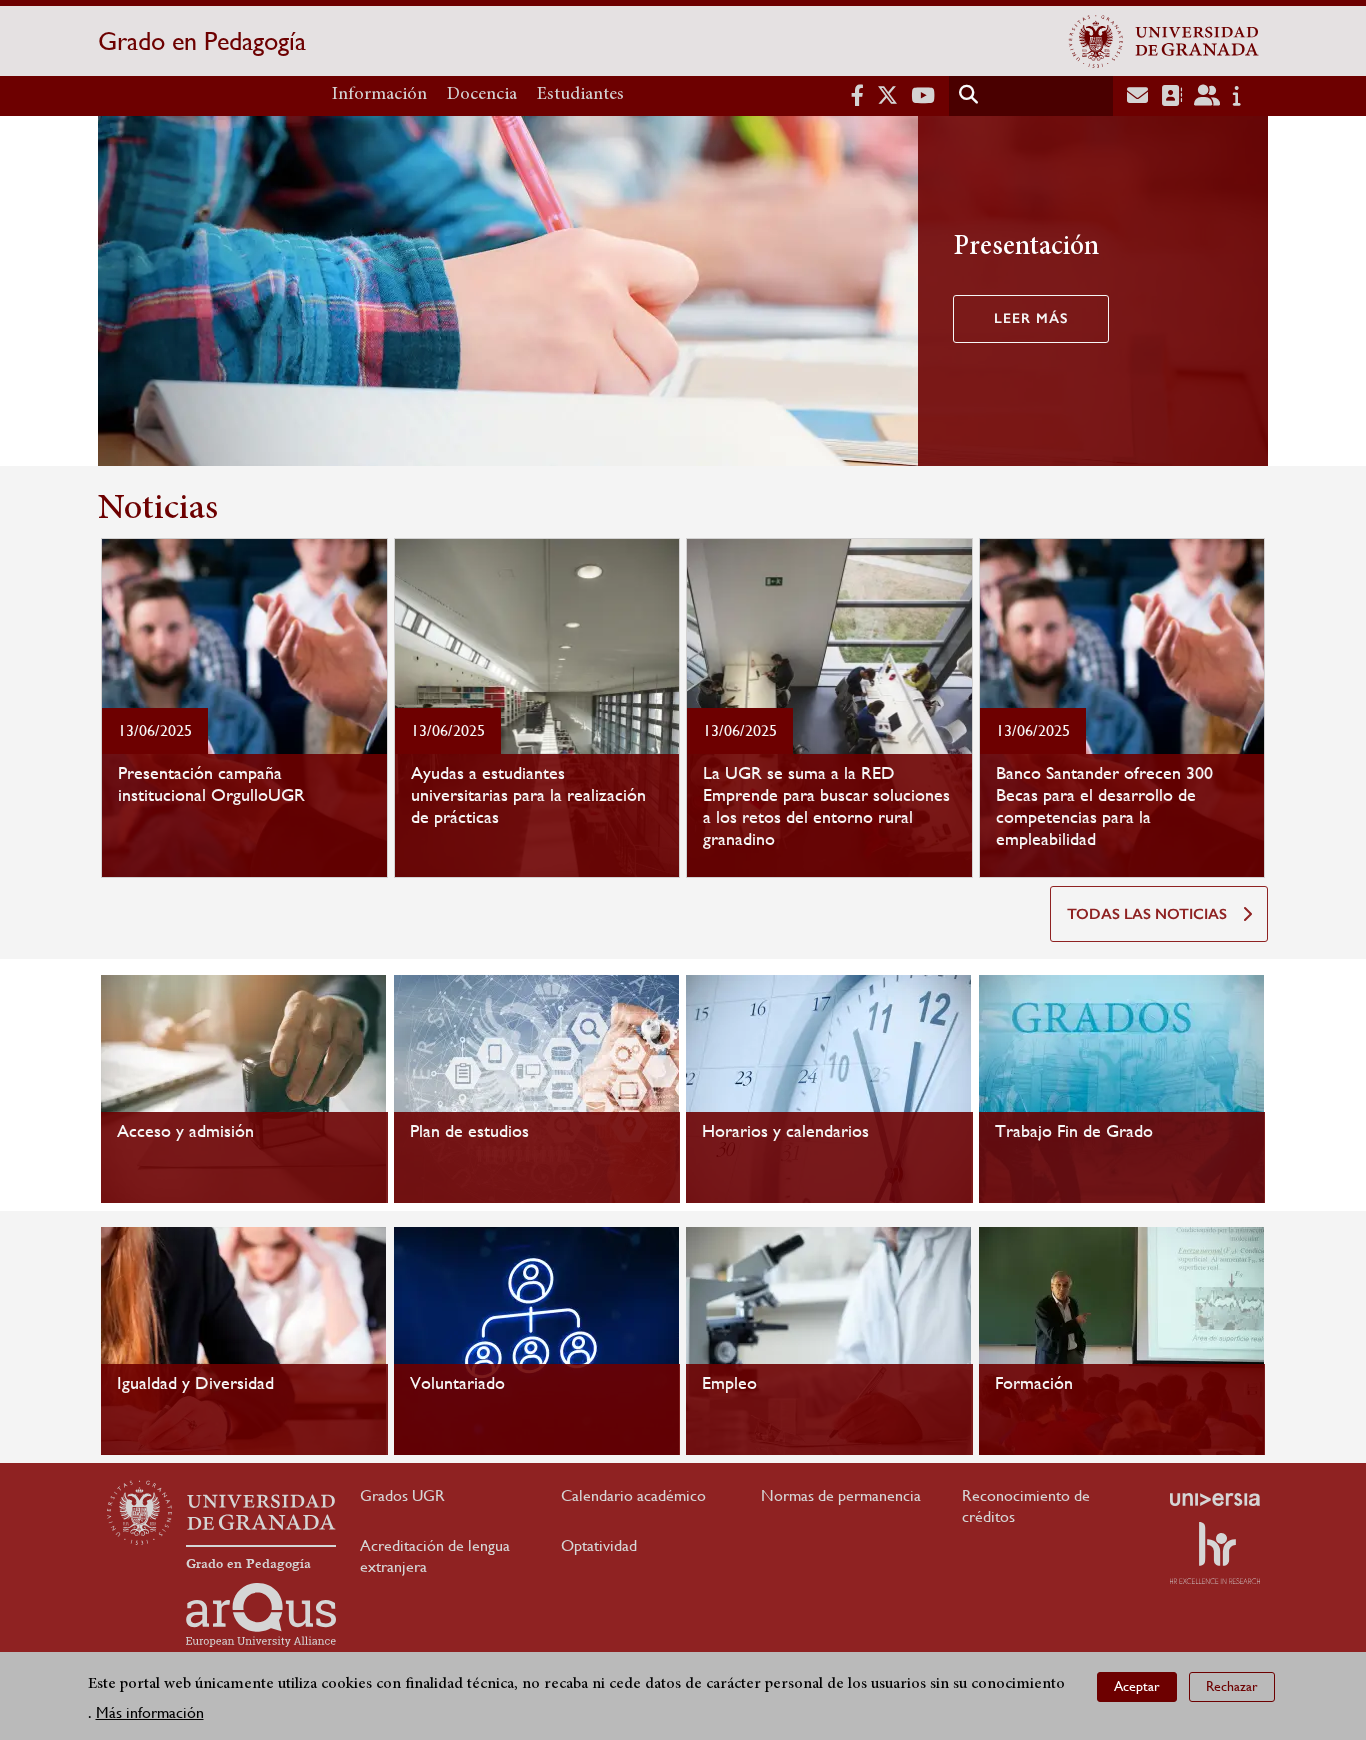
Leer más (1031, 318)
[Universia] (1215, 1499)
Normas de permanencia (841, 1495)
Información (379, 95)
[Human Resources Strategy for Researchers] (1215, 1553)
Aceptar (1137, 1686)
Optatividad (599, 1545)
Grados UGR (402, 1495)
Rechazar (1232, 1686)
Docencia (482, 95)
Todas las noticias (1147, 914)
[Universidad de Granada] (1164, 41)
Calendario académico (633, 1495)
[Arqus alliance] (261, 1615)
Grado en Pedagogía (202, 41)
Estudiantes (580, 95)
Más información (150, 1711)
